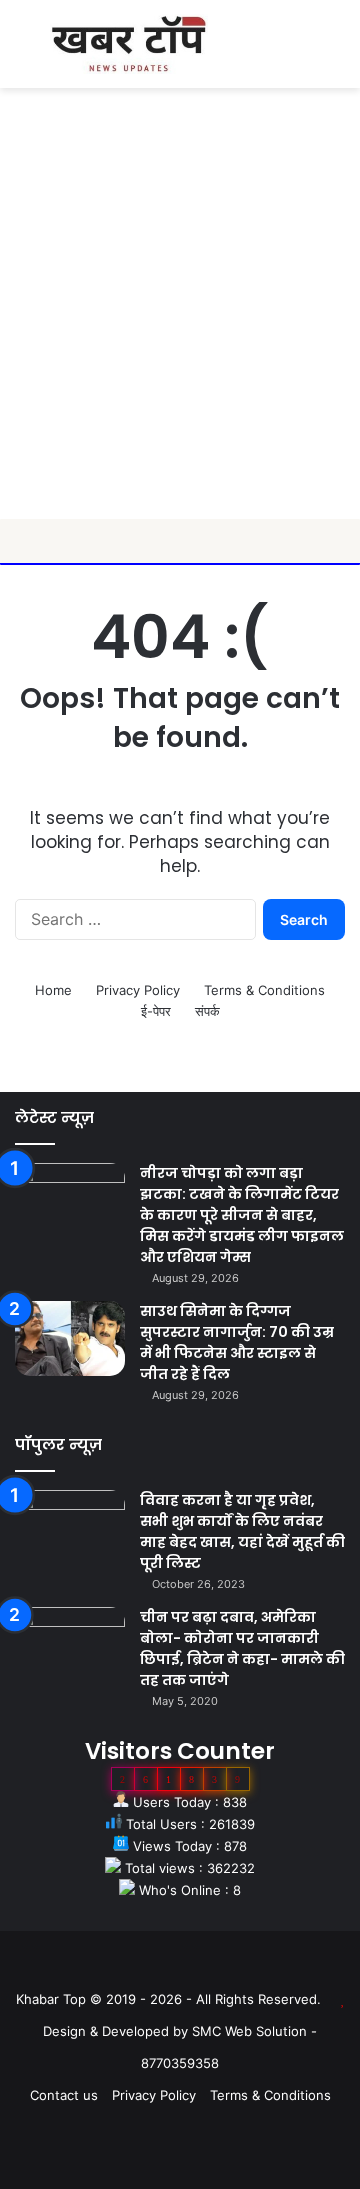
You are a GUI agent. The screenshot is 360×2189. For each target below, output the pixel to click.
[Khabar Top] (129, 44)
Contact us (64, 2095)
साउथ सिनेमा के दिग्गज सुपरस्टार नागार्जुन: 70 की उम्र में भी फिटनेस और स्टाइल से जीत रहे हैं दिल (237, 1342)
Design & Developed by (117, 2031)
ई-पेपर (156, 1011)
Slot (166, 1967)
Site (194, 1967)
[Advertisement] (180, 329)
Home (53, 990)
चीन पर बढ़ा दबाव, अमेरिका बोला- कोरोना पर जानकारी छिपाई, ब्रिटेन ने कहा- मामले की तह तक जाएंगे (242, 1648)
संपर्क (207, 1011)
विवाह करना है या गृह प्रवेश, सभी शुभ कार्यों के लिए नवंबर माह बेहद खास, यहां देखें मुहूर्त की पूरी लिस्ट (242, 1531)
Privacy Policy (138, 990)
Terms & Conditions (264, 990)
